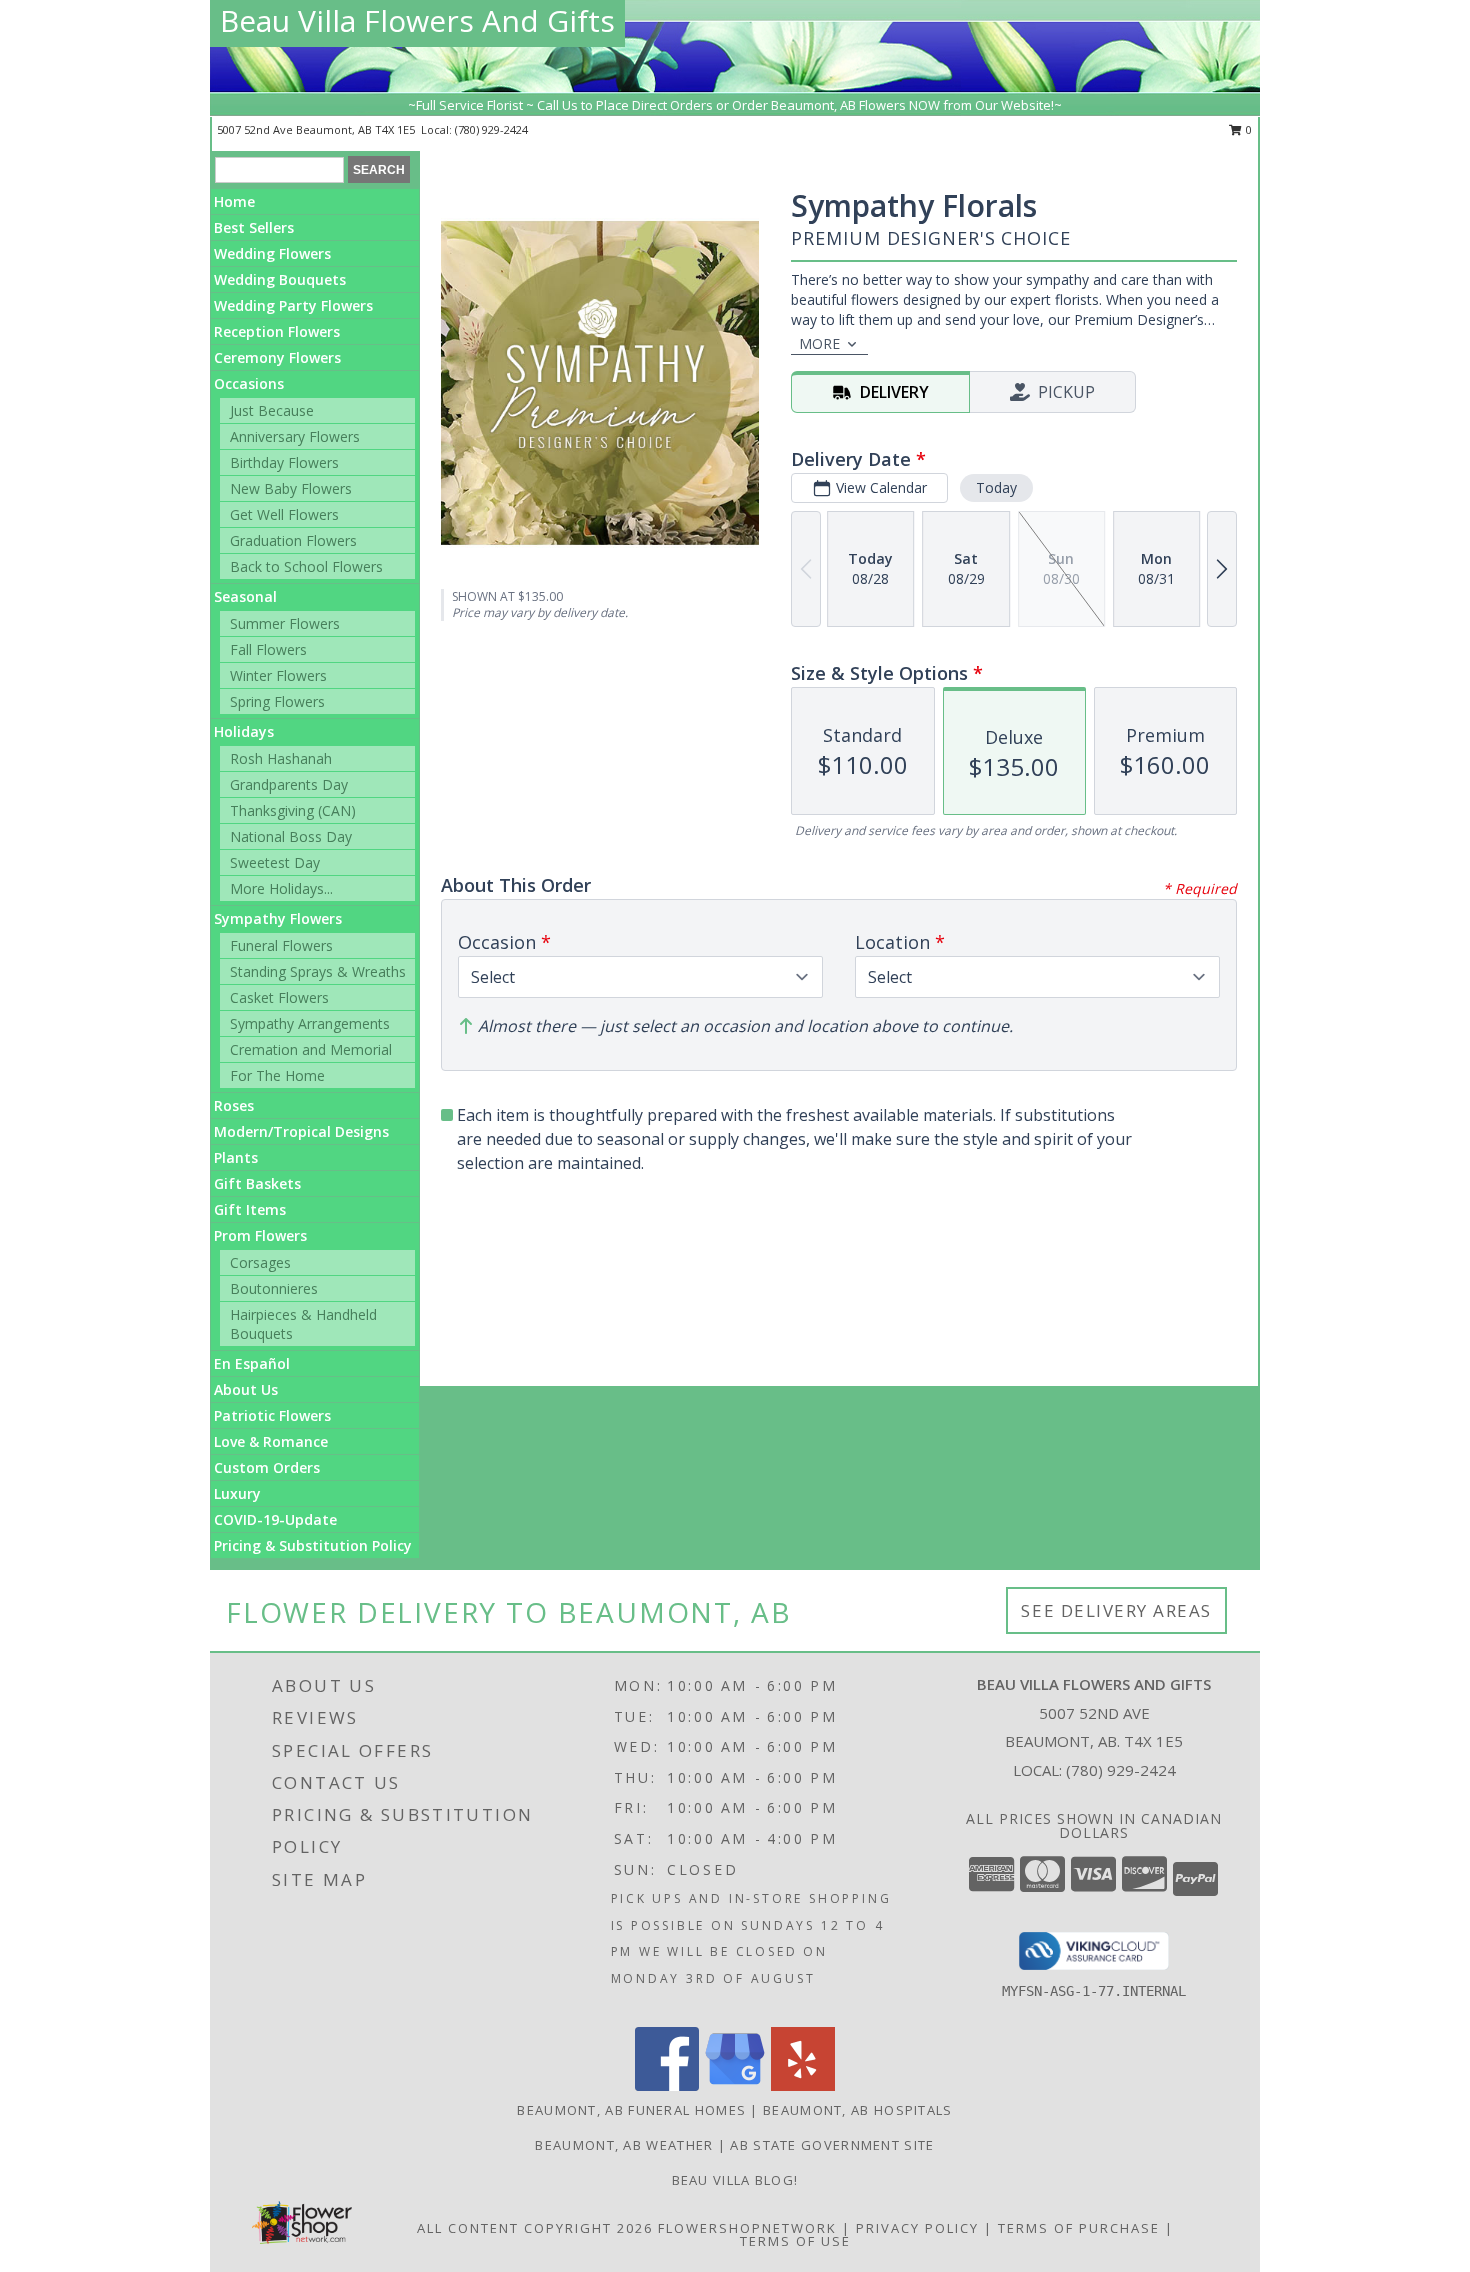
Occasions (249, 383)
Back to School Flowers (306, 566)
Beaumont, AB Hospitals (858, 2110)
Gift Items (250, 1209)
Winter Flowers (278, 675)
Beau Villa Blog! (735, 2180)
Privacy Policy (917, 2228)
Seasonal (245, 596)
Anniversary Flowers (295, 436)
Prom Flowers (260, 1235)
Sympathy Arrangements (310, 1023)
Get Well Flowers (284, 514)
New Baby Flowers (291, 488)
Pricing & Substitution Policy (313, 1545)
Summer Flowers (285, 623)
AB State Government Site (832, 2145)
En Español (252, 1363)
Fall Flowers (268, 649)
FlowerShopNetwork (747, 2228)
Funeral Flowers (281, 945)
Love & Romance (271, 1441)
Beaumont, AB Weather (624, 2145)
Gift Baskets (257, 1183)
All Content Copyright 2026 (535, 2228)
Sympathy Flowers (278, 918)
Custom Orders (267, 1467)
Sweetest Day (275, 862)
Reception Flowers (277, 331)
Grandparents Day (289, 784)
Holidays (244, 731)
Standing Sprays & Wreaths (318, 971)
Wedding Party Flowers (293, 305)
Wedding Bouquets (280, 279)
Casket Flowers (279, 997)
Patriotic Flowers (272, 1415)
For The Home (277, 1075)
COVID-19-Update (275, 1519)
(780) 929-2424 (491, 129)
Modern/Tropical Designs (301, 1131)
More (819, 343)
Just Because (272, 410)
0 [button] (1247, 129)
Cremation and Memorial (311, 1049)
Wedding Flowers (272, 253)
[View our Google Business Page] (735, 2085)
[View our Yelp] (803, 2085)
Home (234, 201)
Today (996, 487)
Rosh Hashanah (281, 758)
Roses (234, 1105)
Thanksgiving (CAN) (293, 810)
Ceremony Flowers (277, 357)
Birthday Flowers (284, 462)
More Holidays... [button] (281, 888)
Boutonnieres (274, 1288)
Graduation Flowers (293, 540)
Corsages (260, 1262)
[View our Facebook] (667, 2085)
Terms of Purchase (1079, 2228)
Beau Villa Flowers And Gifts (417, 20)
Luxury (237, 1493)
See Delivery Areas (1116, 1610)
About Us (246, 1389)
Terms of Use (795, 2241)
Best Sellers (254, 227)
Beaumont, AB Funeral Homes (631, 2110)
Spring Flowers (277, 701)
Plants (236, 1157)
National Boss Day (291, 836)
